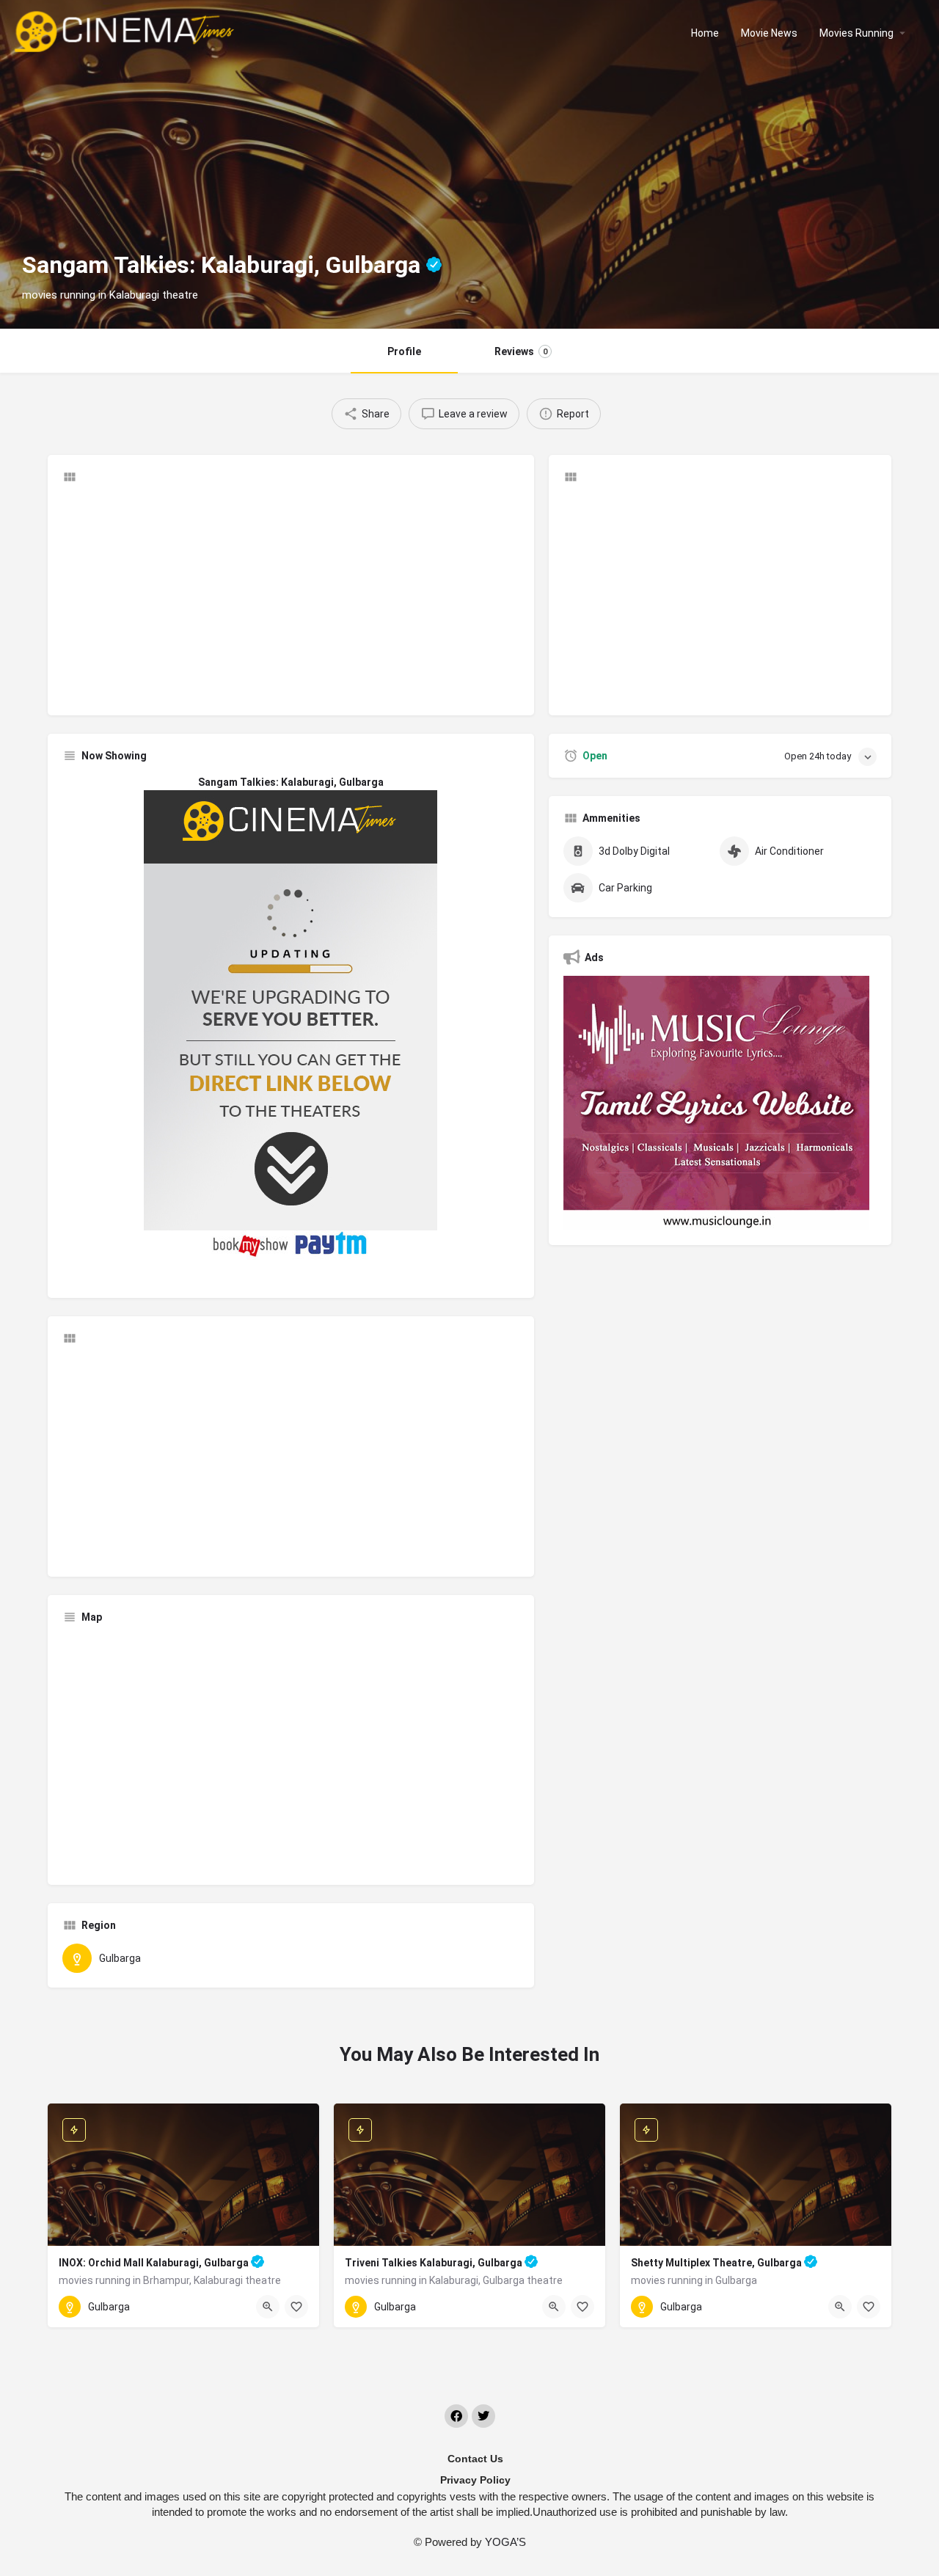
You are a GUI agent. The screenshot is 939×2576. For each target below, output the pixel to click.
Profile (404, 351)
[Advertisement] (291, 598)
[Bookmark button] (296, 2307)
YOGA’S (505, 2542)
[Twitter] (483, 2416)
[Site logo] (126, 32)
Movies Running (856, 33)
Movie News (769, 33)
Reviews (521, 351)
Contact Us (475, 2459)
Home (705, 33)
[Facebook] (456, 2416)
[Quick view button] (268, 2307)
